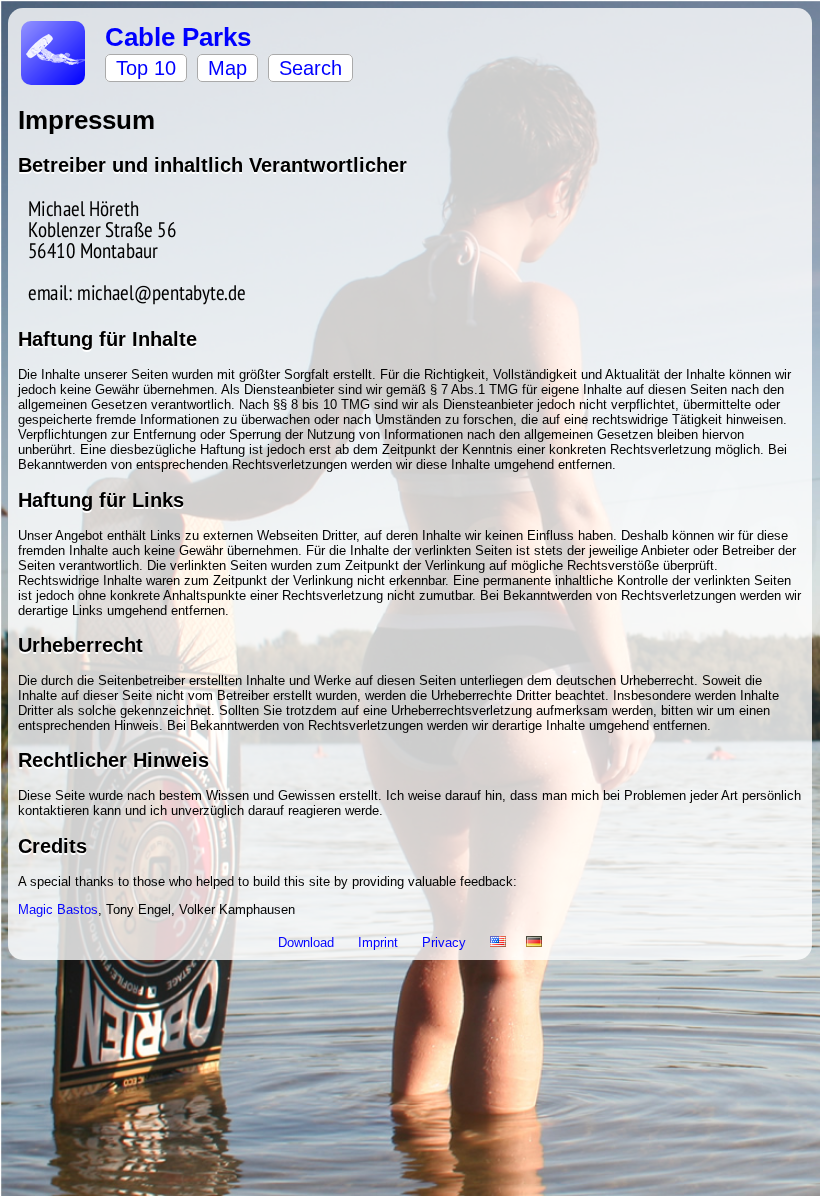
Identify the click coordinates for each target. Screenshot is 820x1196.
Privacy (446, 942)
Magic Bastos (58, 909)
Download (308, 942)
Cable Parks (178, 37)
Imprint (380, 942)
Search (310, 68)
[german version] (534, 942)
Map (227, 68)
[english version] (498, 942)
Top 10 (146, 68)
